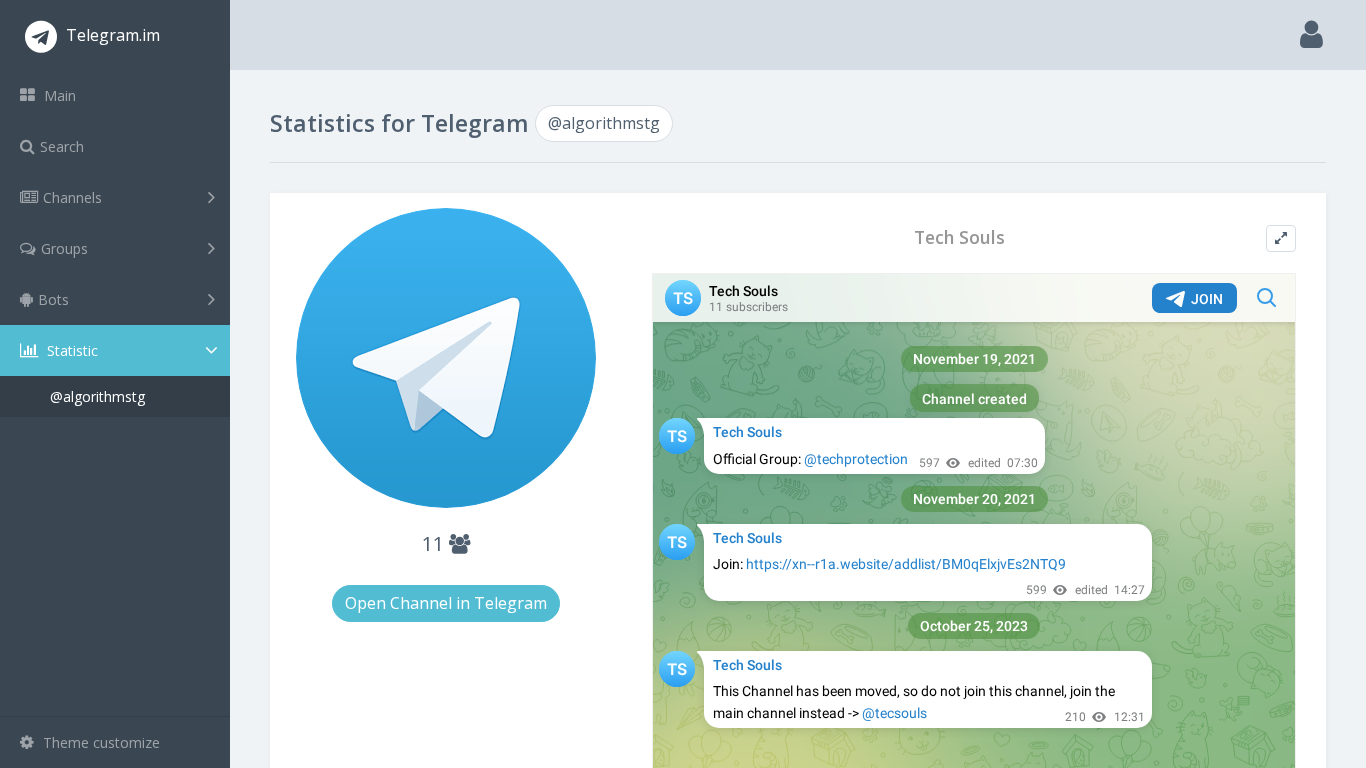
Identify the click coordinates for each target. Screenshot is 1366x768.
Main (58, 95)
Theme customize (99, 742)
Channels (72, 197)
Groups (64, 248)
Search (62, 146)
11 (435, 543)
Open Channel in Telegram (446, 603)
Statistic (70, 350)
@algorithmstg (97, 396)
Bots (53, 299)
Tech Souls (959, 237)
